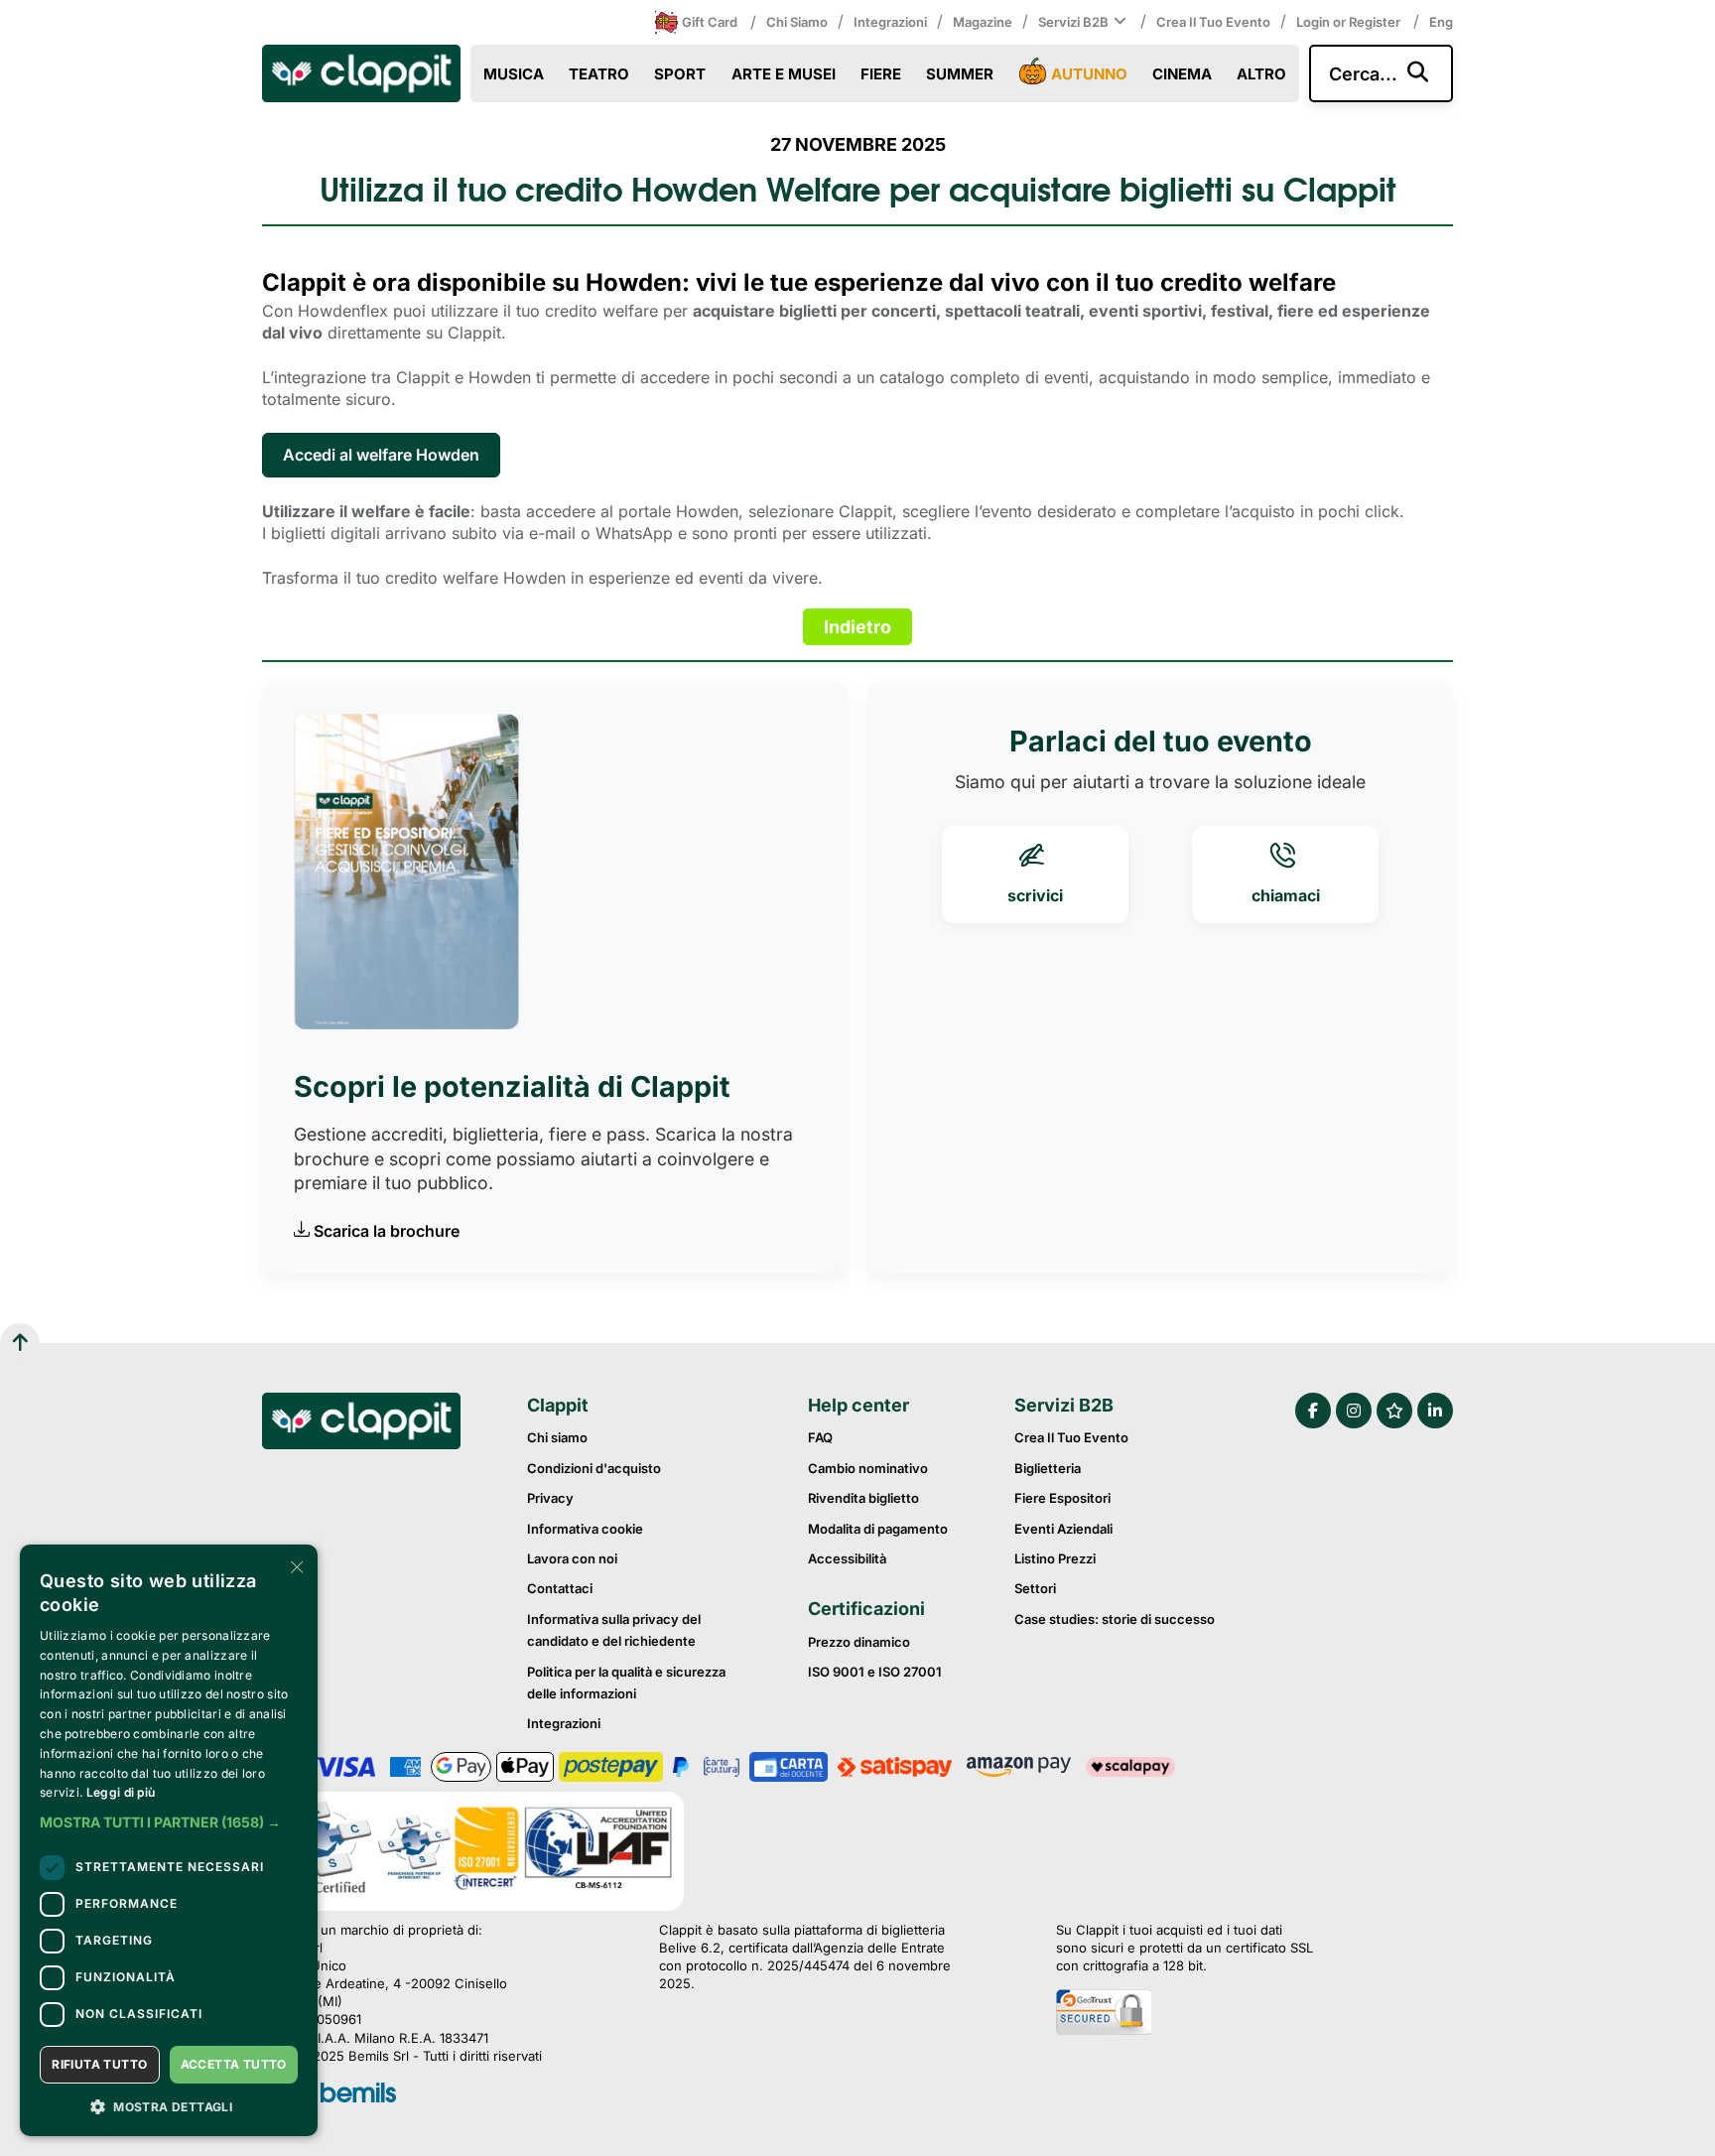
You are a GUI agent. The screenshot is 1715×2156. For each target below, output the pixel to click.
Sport (680, 74)
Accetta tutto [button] (234, 2064)
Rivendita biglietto (863, 1498)
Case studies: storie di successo (1115, 1619)
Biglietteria (1048, 1468)
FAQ (820, 1437)
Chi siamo (797, 22)
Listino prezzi (1055, 1558)
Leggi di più (121, 1792)
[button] (169, 1822)
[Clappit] (361, 1423)
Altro (1261, 74)
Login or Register (1350, 22)
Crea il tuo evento (1213, 22)
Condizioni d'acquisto (594, 1468)
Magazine (983, 22)
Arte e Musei (784, 74)
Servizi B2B (1073, 22)
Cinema (1182, 74)
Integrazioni (890, 22)
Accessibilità (847, 1558)
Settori (1035, 1588)
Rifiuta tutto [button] (99, 2064)
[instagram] (1354, 1411)
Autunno (1089, 74)
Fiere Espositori (1062, 1498)
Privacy (550, 1498)
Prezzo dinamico (859, 1642)
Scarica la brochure (387, 1231)
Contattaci (560, 1588)
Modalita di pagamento (878, 1529)
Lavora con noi (572, 1558)
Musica (514, 74)
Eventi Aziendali (1063, 1529)
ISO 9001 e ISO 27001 (875, 1672)
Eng (1441, 22)
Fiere (881, 74)
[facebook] (1313, 1411)
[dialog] (169, 1840)
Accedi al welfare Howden (381, 455)
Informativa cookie (585, 1529)
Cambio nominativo (868, 1468)
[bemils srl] (358, 2094)
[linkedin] (1435, 1411)
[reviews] (1394, 1411)
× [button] (295, 1566)
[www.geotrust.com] (1185, 2014)
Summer (960, 74)
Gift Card (710, 22)
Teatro (599, 74)
